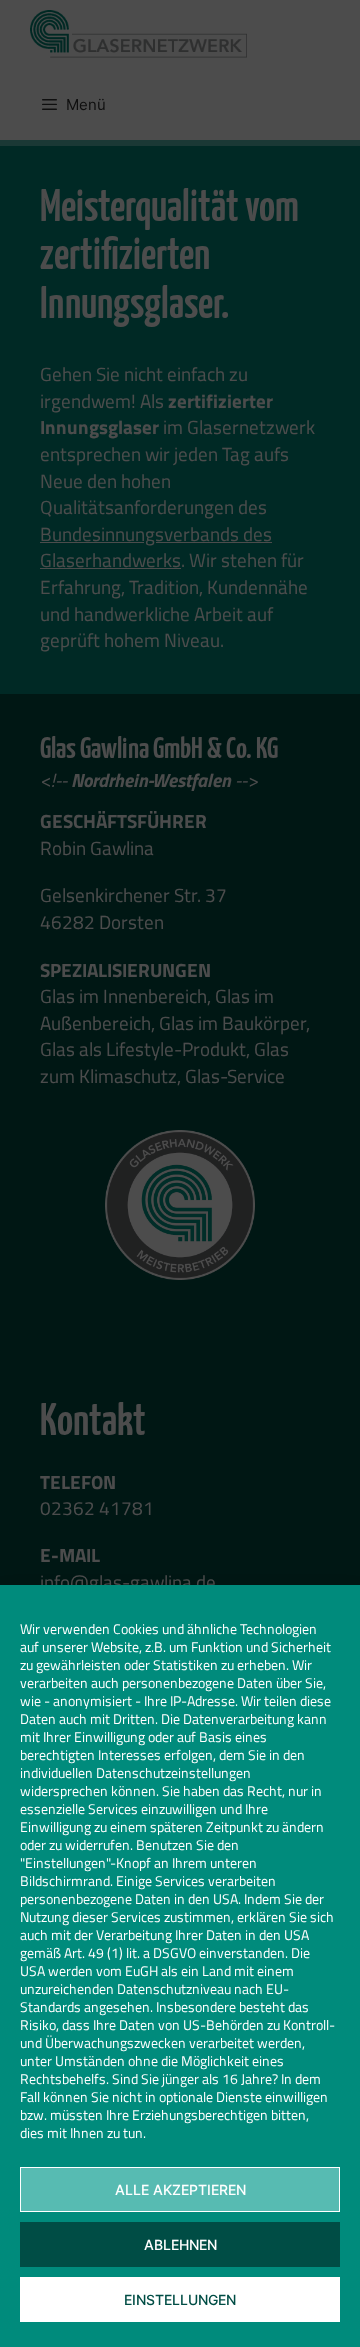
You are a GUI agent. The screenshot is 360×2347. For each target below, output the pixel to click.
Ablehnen (180, 2244)
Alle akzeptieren (180, 2189)
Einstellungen (180, 2299)
